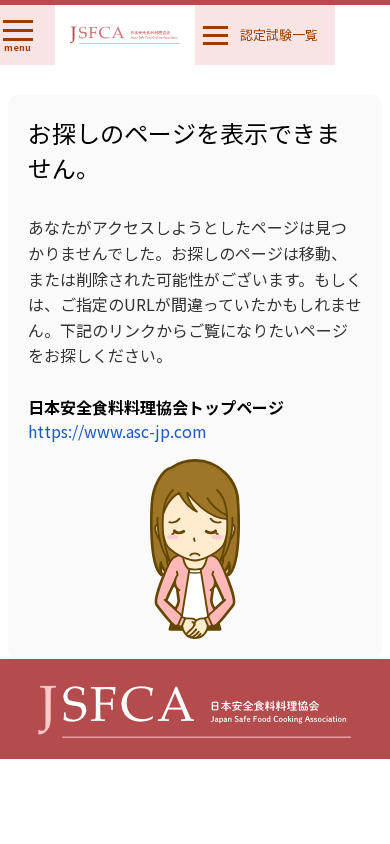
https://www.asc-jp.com (117, 431)
